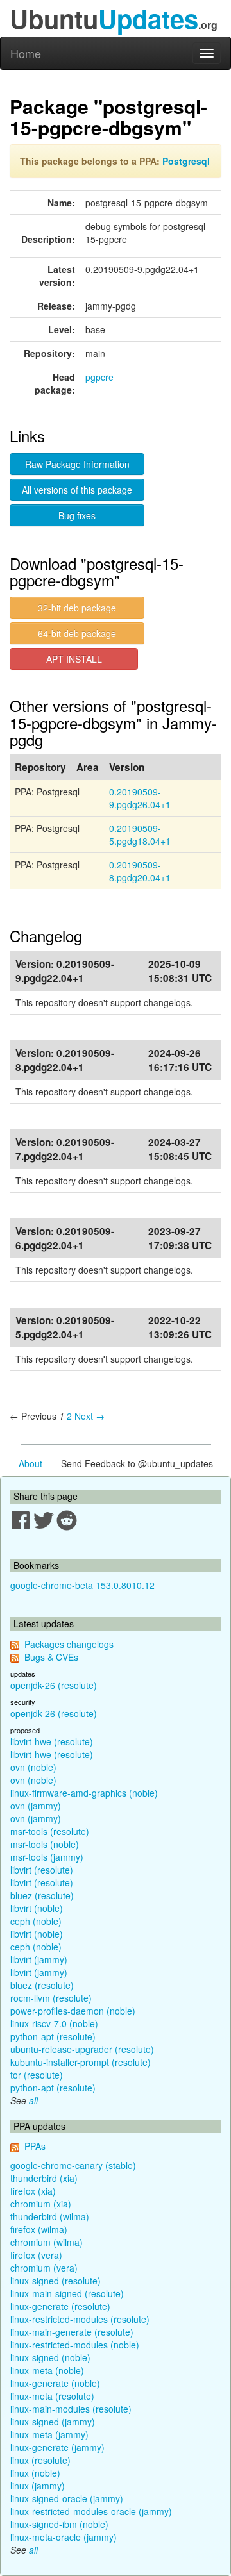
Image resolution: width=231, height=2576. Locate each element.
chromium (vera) (44, 2268)
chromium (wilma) (47, 2242)
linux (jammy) (38, 2486)
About (30, 1463)
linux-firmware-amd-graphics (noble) (84, 1793)
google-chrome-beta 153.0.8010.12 (82, 1585)
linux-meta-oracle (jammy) (64, 2537)
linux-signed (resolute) (56, 2281)
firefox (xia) (33, 2191)
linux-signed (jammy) (53, 2422)
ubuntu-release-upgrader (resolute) (82, 2049)
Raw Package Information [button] (77, 464)
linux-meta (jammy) (49, 2434)
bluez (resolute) (42, 1895)
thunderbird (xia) (44, 2178)
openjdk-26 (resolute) (54, 1685)
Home (26, 53)
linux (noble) (35, 2473)
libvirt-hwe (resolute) (52, 1741)
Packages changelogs (69, 1644)
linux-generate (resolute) (60, 2306)
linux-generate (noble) (55, 2383)
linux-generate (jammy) (57, 2447)
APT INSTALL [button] (74, 659)
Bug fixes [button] (77, 515)
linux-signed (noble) (50, 2357)
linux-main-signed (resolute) (67, 2293)
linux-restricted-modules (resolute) (80, 2319)
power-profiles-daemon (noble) (73, 2011)
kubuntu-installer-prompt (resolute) (81, 2062)
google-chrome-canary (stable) (73, 2165)
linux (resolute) (40, 2460)
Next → (90, 1416)
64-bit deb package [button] (77, 633)
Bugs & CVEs (51, 1657)
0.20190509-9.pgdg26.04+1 (140, 798)
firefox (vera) (36, 2255)
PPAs (35, 2146)
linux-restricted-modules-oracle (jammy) (91, 2511)
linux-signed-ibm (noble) (59, 2524)
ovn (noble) (33, 1767)
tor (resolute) (37, 2075)
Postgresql (186, 161)
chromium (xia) (41, 2204)
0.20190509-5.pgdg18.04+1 (140, 835)
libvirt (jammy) (39, 1959)
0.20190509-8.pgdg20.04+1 (140, 871)
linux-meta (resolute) (52, 2396)
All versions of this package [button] (77, 490)
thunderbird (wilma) (50, 2216)
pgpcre (99, 377)
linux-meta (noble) (47, 2370)
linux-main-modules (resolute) (71, 2409)
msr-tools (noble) (45, 1844)
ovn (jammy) (36, 1806)
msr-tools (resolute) (50, 1831)
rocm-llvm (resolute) (51, 1998)
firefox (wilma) (39, 2229)
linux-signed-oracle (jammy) (67, 2498)
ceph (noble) (36, 1921)
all (33, 2100)
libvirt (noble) (37, 1908)
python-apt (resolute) (53, 2036)
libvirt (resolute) (42, 1870)
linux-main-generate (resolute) (72, 2332)
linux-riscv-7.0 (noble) (54, 2023)
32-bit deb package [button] (77, 608)
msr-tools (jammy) (47, 1857)
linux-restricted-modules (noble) (75, 2345)
